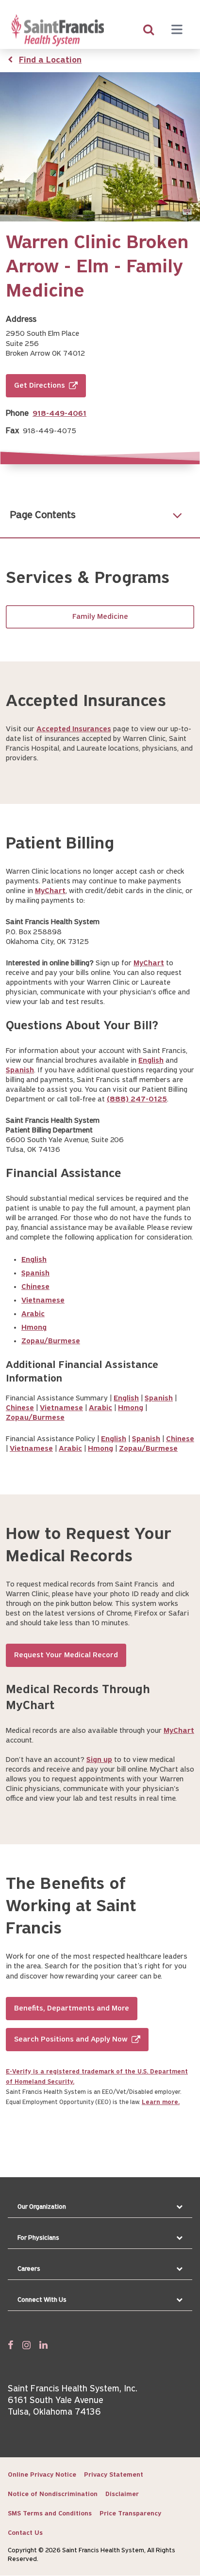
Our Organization (42, 2207)
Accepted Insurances (74, 729)
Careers (29, 2269)
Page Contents (43, 515)
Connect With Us (42, 2300)
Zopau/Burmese (51, 1341)
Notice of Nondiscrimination (53, 2494)
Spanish (20, 1070)
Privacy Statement (114, 2475)
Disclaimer (122, 2494)
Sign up (99, 1760)
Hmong (34, 1328)
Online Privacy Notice (42, 2475)
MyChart (50, 891)
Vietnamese (43, 1301)
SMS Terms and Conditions (50, 2514)
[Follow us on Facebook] (11, 2345)
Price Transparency (130, 2514)
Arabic (33, 1314)
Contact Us (25, 2533)
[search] (149, 31)
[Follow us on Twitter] (26, 2345)
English (151, 1061)
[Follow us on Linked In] (43, 2345)
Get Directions (40, 386)
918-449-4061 (59, 414)
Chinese (35, 1287)
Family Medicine (100, 617)
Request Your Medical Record (66, 1655)
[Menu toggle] (177, 31)
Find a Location (50, 61)
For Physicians (38, 2238)
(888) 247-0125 (137, 1100)
